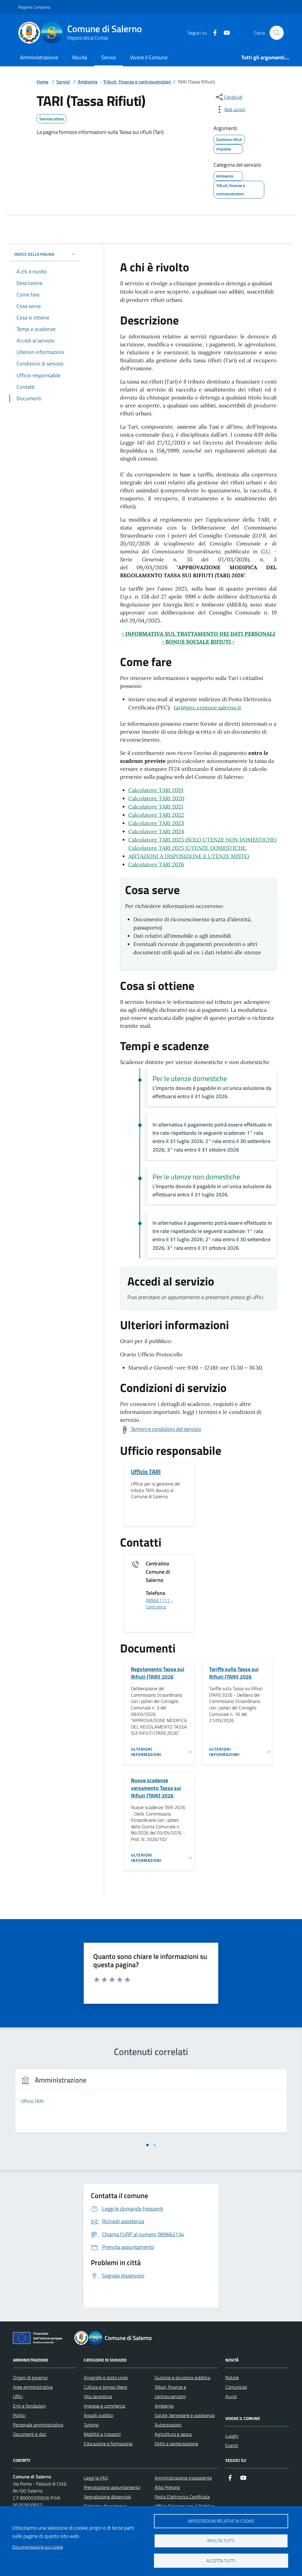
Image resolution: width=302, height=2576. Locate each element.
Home (42, 82)
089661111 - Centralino (159, 1604)
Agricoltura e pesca (173, 2434)
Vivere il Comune (149, 57)
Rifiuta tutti (221, 2541)
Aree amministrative (33, 2387)
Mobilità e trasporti (102, 2434)
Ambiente (88, 82)
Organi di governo (30, 2377)
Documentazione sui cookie (38, 2547)
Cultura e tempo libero (105, 2387)
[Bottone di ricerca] (277, 33)
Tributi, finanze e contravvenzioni (137, 82)
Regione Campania (34, 7)
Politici (19, 2415)
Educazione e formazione (108, 2444)
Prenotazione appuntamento (112, 2487)
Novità (80, 57)
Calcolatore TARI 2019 (156, 790)
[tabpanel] (151, 2104)
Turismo (91, 2425)
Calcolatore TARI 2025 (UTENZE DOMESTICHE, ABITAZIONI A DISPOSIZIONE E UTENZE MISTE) (189, 852)
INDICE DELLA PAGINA (34, 254)
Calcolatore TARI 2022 (156, 815)
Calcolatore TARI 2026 (156, 864)
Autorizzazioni (168, 2425)
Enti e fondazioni (29, 2406)
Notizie (232, 2377)
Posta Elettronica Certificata (182, 2497)
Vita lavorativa (98, 2396)
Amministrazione (39, 57)
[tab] (147, 2145)
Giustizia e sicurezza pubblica (182, 2377)
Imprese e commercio (105, 2406)
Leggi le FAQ (96, 2478)
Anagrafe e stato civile (106, 2377)
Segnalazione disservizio (107, 2497)
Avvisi (231, 2396)
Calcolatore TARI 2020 (156, 798)
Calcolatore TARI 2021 (156, 807)
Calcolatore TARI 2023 (156, 823)
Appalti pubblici (99, 2415)
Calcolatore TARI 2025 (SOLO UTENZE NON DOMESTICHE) (202, 840)
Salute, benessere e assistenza (185, 2415)
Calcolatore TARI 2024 (156, 831)
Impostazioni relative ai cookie (221, 2521)
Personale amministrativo (38, 2425)
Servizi (109, 57)
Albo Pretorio (167, 2487)
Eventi (232, 2445)
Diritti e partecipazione (176, 2444)
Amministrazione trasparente (183, 2478)
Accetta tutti (221, 2561)
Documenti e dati (30, 2434)
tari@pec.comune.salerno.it (207, 707)
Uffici (18, 2396)
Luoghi (232, 2436)
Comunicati (236, 2387)
